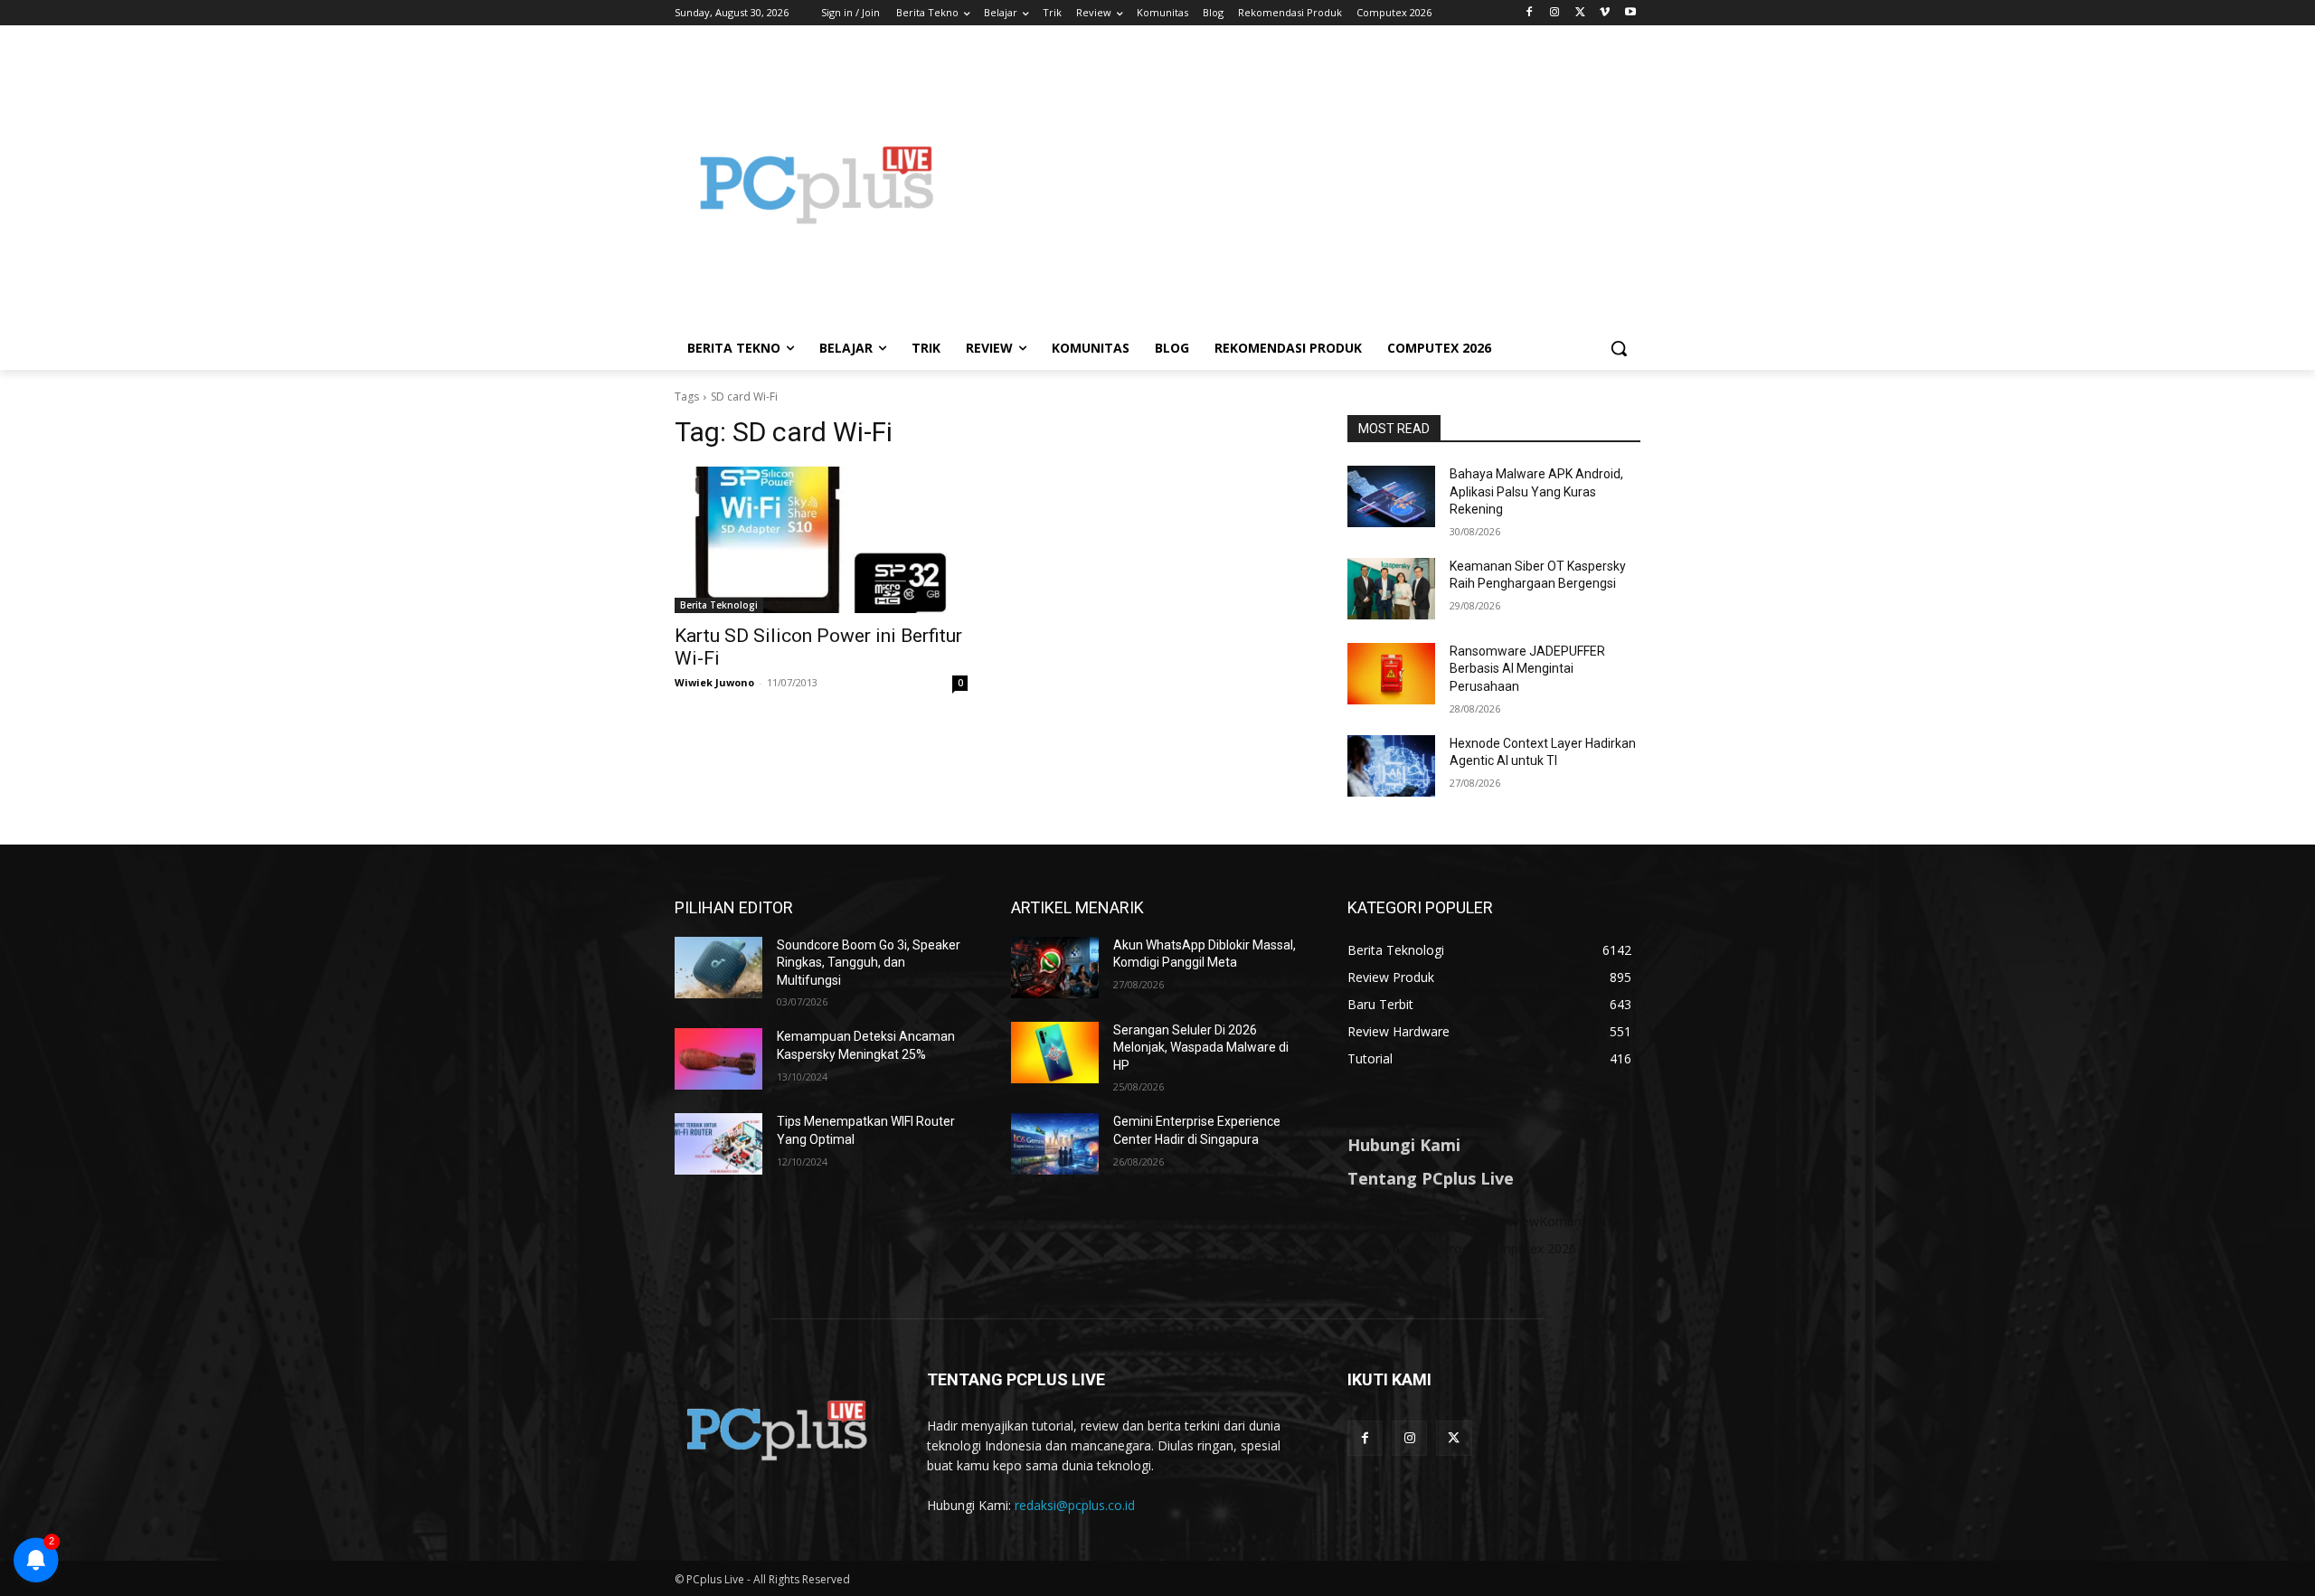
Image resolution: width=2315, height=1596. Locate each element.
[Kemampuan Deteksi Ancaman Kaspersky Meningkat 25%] (718, 1059)
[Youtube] (1630, 13)
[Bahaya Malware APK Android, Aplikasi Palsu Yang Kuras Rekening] (1391, 496)
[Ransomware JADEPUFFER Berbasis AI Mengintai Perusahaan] (1391, 674)
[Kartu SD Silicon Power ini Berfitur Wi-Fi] (821, 540)
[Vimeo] (1605, 13)
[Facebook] (1530, 13)
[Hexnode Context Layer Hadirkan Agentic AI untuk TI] (1391, 766)
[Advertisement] (1302, 184)
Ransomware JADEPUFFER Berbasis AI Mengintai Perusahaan (1527, 669)
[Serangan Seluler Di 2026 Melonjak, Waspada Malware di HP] (1055, 1053)
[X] (1580, 13)
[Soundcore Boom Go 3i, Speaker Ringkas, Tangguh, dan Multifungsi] (718, 968)
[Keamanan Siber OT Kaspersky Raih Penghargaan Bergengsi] (1391, 589)
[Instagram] (1555, 13)
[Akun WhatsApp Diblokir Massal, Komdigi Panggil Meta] (1055, 968)
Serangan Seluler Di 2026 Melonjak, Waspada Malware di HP (1201, 1048)
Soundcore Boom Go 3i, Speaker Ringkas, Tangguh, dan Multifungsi (869, 963)
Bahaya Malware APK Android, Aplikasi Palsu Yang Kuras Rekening (1536, 491)
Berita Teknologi (719, 605)
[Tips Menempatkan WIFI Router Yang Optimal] (718, 1144)
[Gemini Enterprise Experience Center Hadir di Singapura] (1055, 1144)
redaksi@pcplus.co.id (1075, 1505)
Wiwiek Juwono (714, 682)
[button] (1619, 348)
